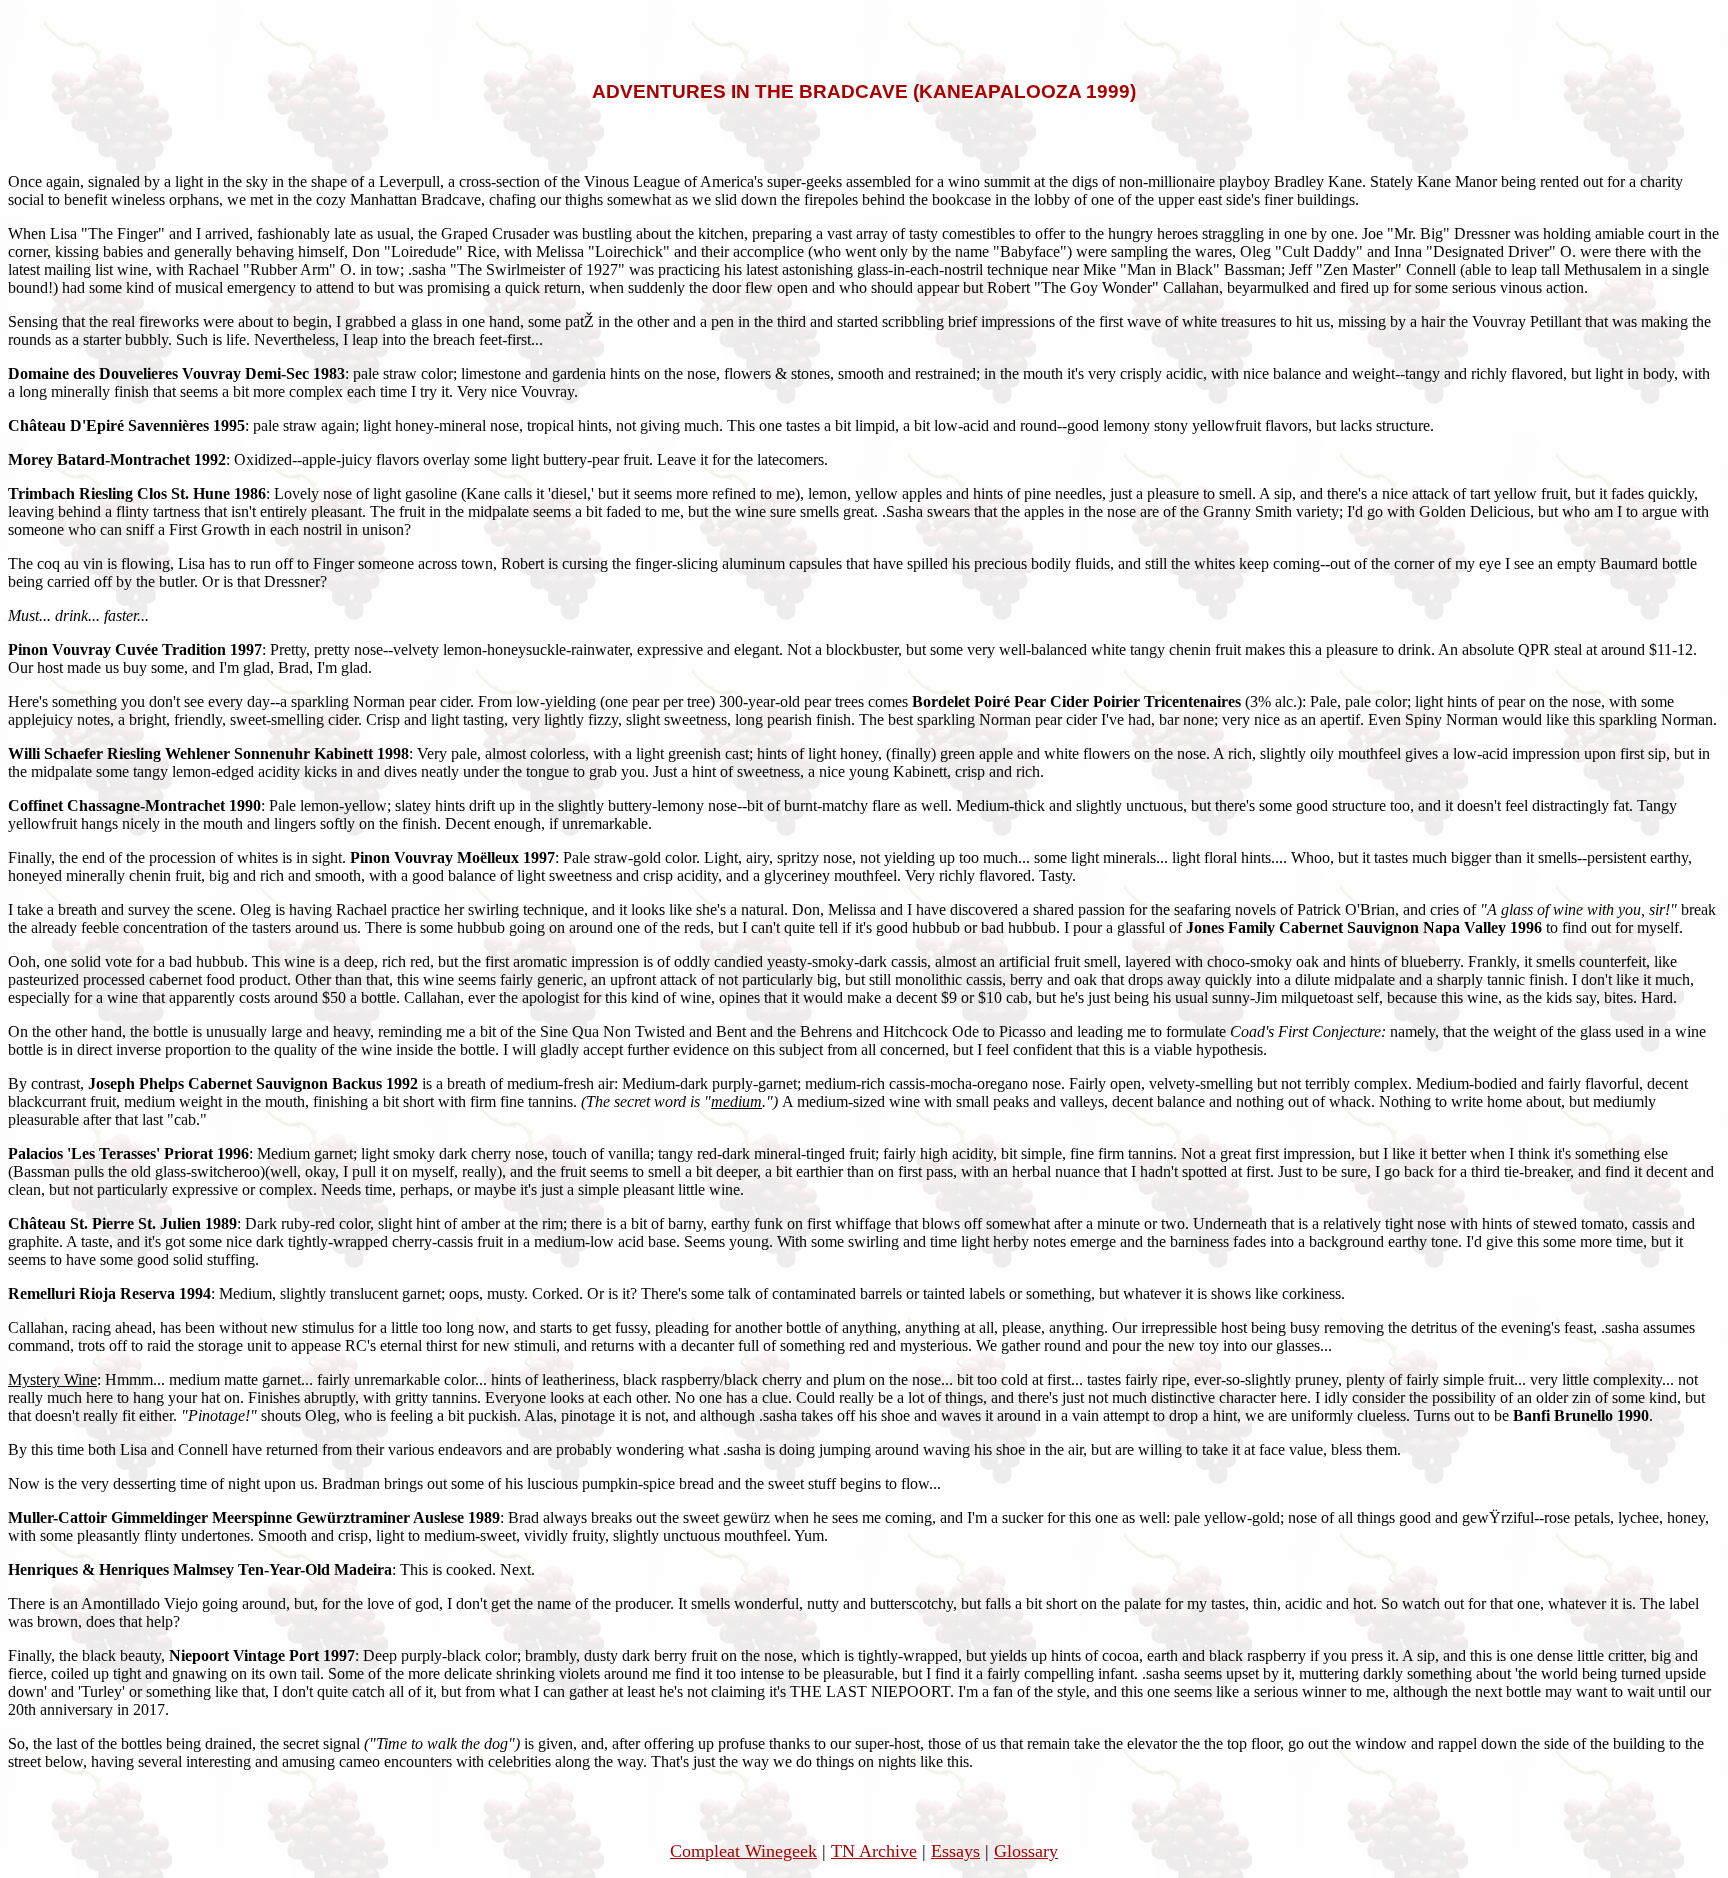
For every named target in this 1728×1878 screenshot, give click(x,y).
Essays (955, 1851)
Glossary (1026, 1851)
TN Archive (874, 1851)
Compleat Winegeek (743, 1851)
